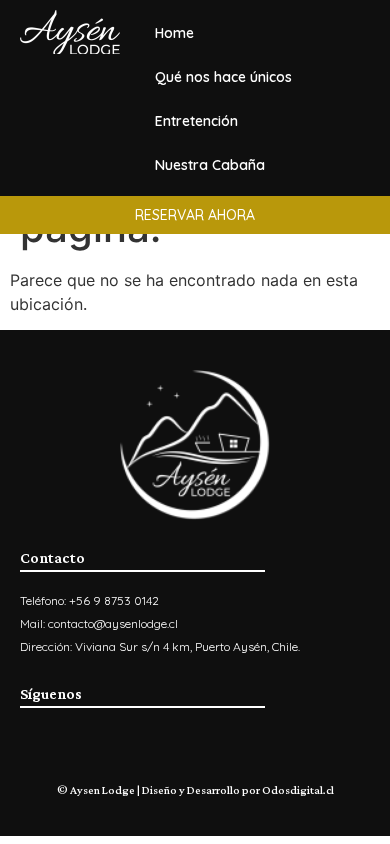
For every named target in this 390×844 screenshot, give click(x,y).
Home (174, 33)
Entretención (196, 121)
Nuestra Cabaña (210, 165)
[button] (195, 215)
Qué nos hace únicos (223, 77)
